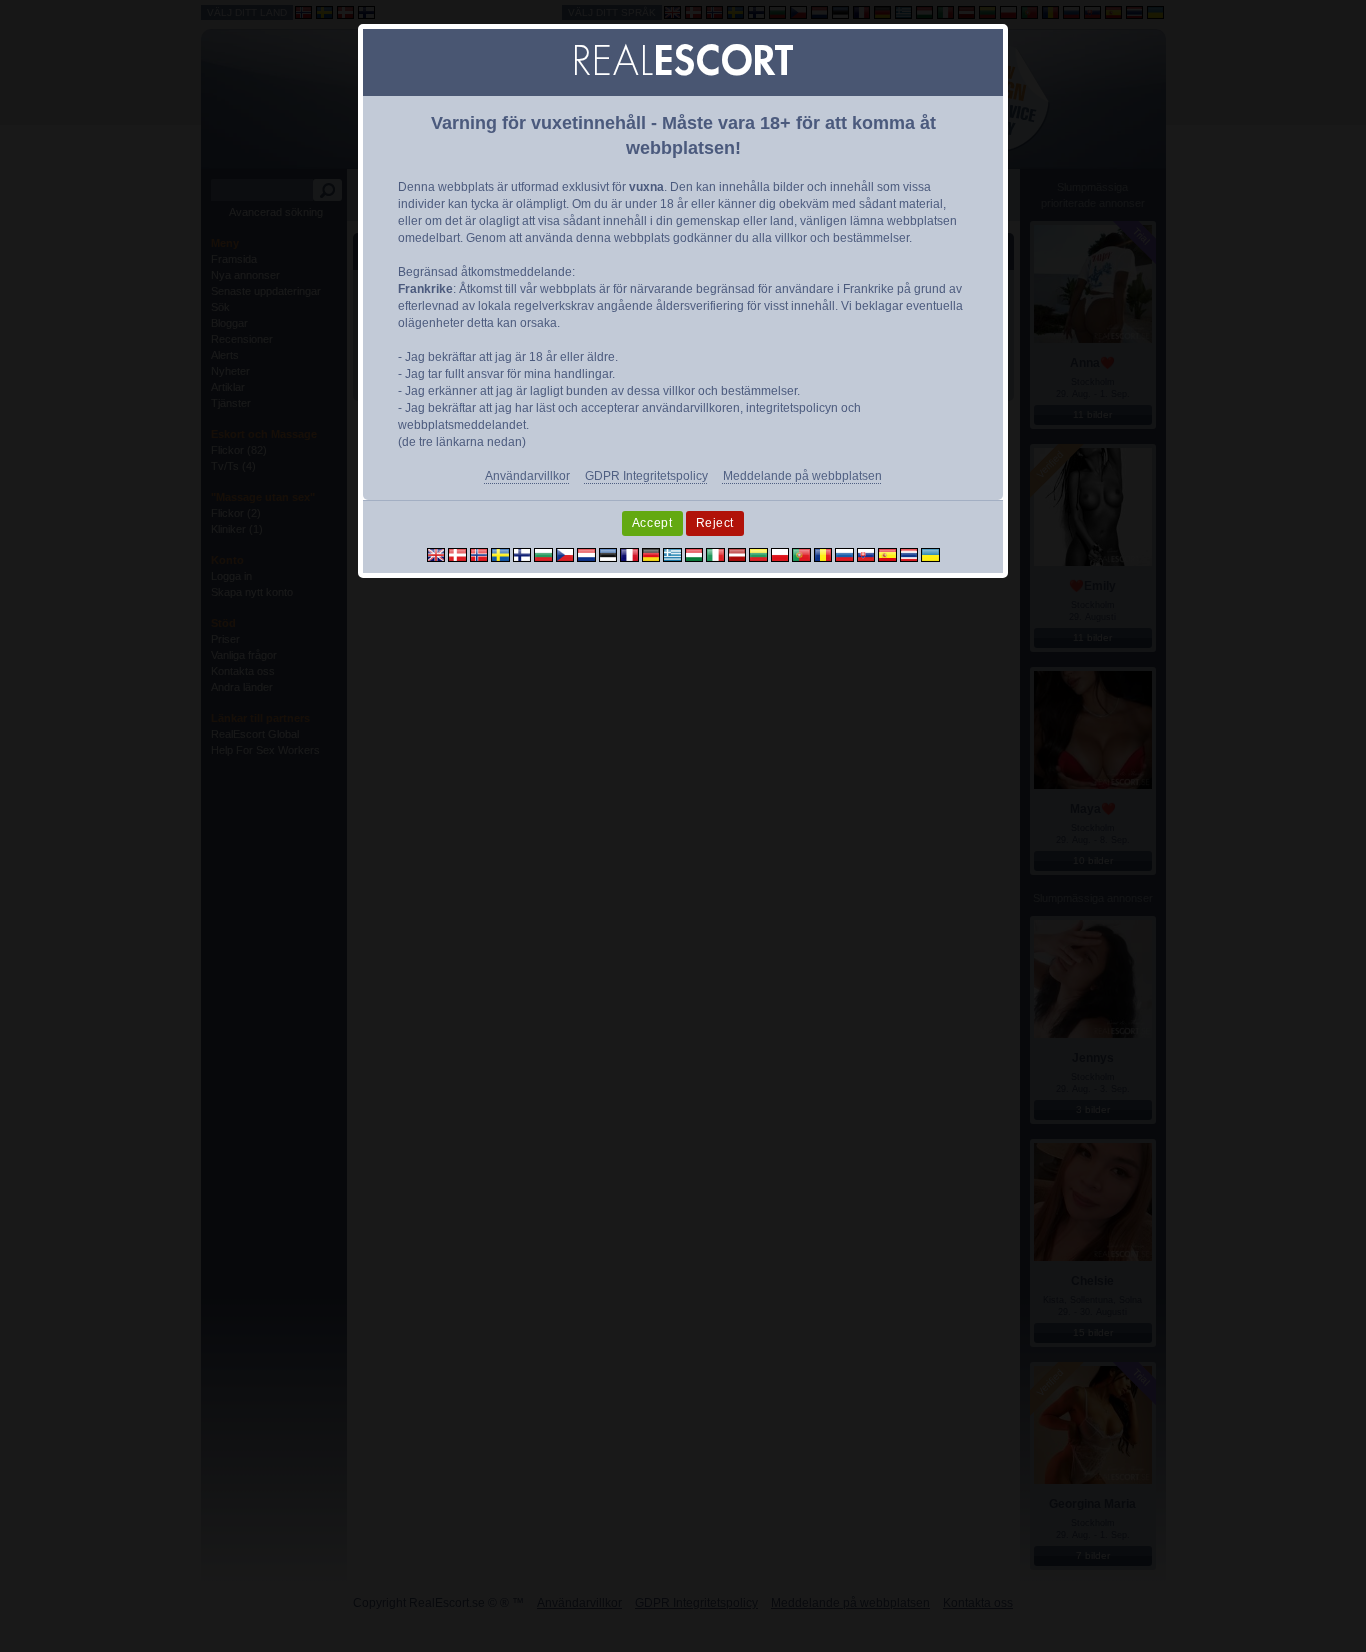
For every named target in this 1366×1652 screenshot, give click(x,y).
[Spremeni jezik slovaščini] (866, 554)
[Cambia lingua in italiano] (715, 554)
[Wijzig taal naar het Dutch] (586, 554)
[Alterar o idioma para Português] (801, 554)
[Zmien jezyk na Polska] (780, 554)
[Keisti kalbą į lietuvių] (758, 554)
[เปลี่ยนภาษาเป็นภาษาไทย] (909, 554)
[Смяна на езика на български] (543, 554)
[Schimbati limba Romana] (823, 554)
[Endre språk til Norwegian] (479, 554)
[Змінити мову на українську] (930, 554)
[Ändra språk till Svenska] (500, 554)
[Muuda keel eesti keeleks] (608, 554)
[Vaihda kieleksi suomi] (522, 554)
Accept (652, 523)
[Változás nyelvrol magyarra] (694, 554)
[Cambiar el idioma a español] (887, 554)
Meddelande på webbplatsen (802, 476)
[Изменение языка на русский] (844, 554)
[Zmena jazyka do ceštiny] (565, 554)
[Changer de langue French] (629, 554)
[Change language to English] (436, 554)
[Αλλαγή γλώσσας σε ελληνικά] (672, 554)
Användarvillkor (527, 476)
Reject (715, 523)
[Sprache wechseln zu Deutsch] (651, 554)
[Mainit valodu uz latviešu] (737, 554)
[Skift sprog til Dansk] (457, 554)
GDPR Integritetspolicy (646, 476)
